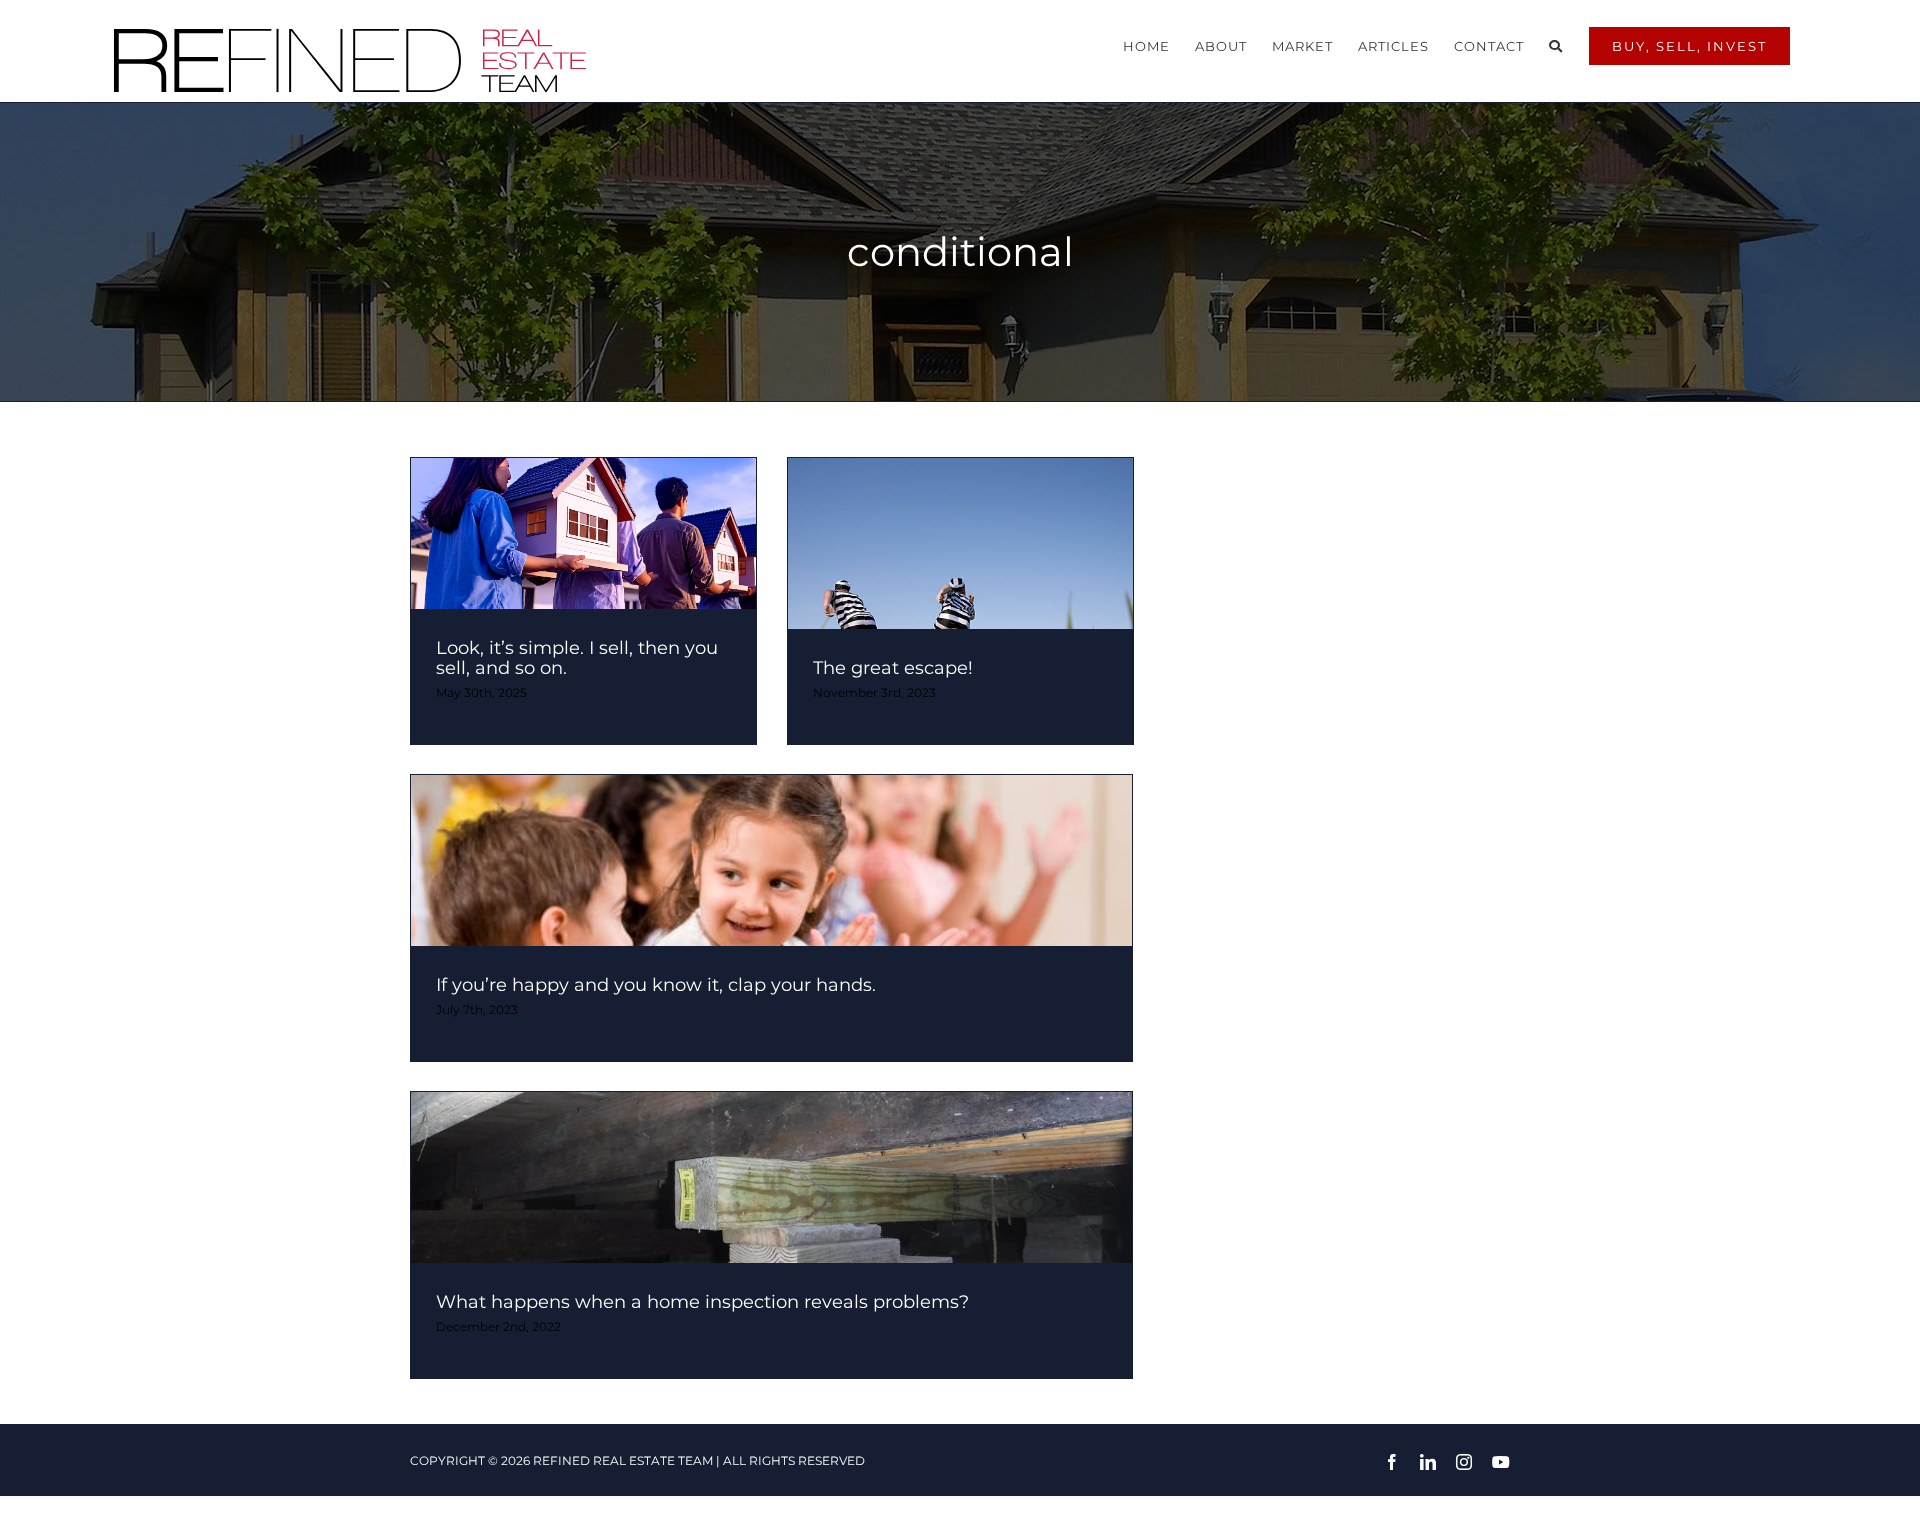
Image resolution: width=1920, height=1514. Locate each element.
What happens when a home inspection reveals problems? (702, 1302)
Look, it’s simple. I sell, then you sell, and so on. (577, 658)
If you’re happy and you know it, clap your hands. (656, 985)
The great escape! (893, 668)
